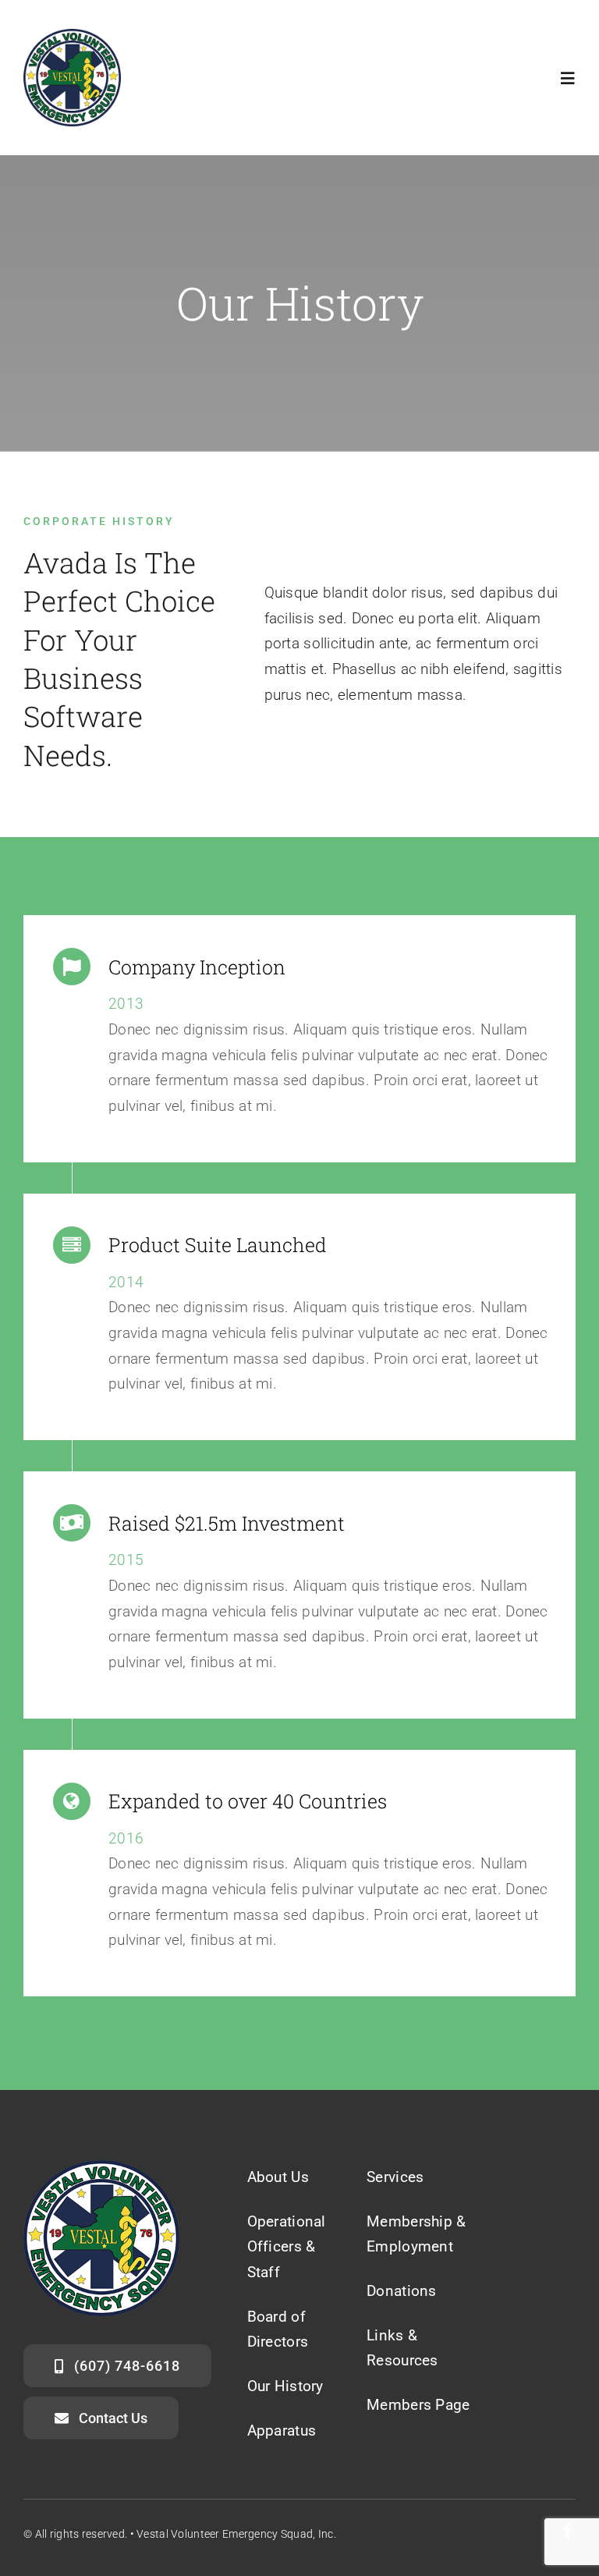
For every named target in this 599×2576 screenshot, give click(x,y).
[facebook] (568, 2531)
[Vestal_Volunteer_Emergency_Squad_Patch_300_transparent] (72, 36)
